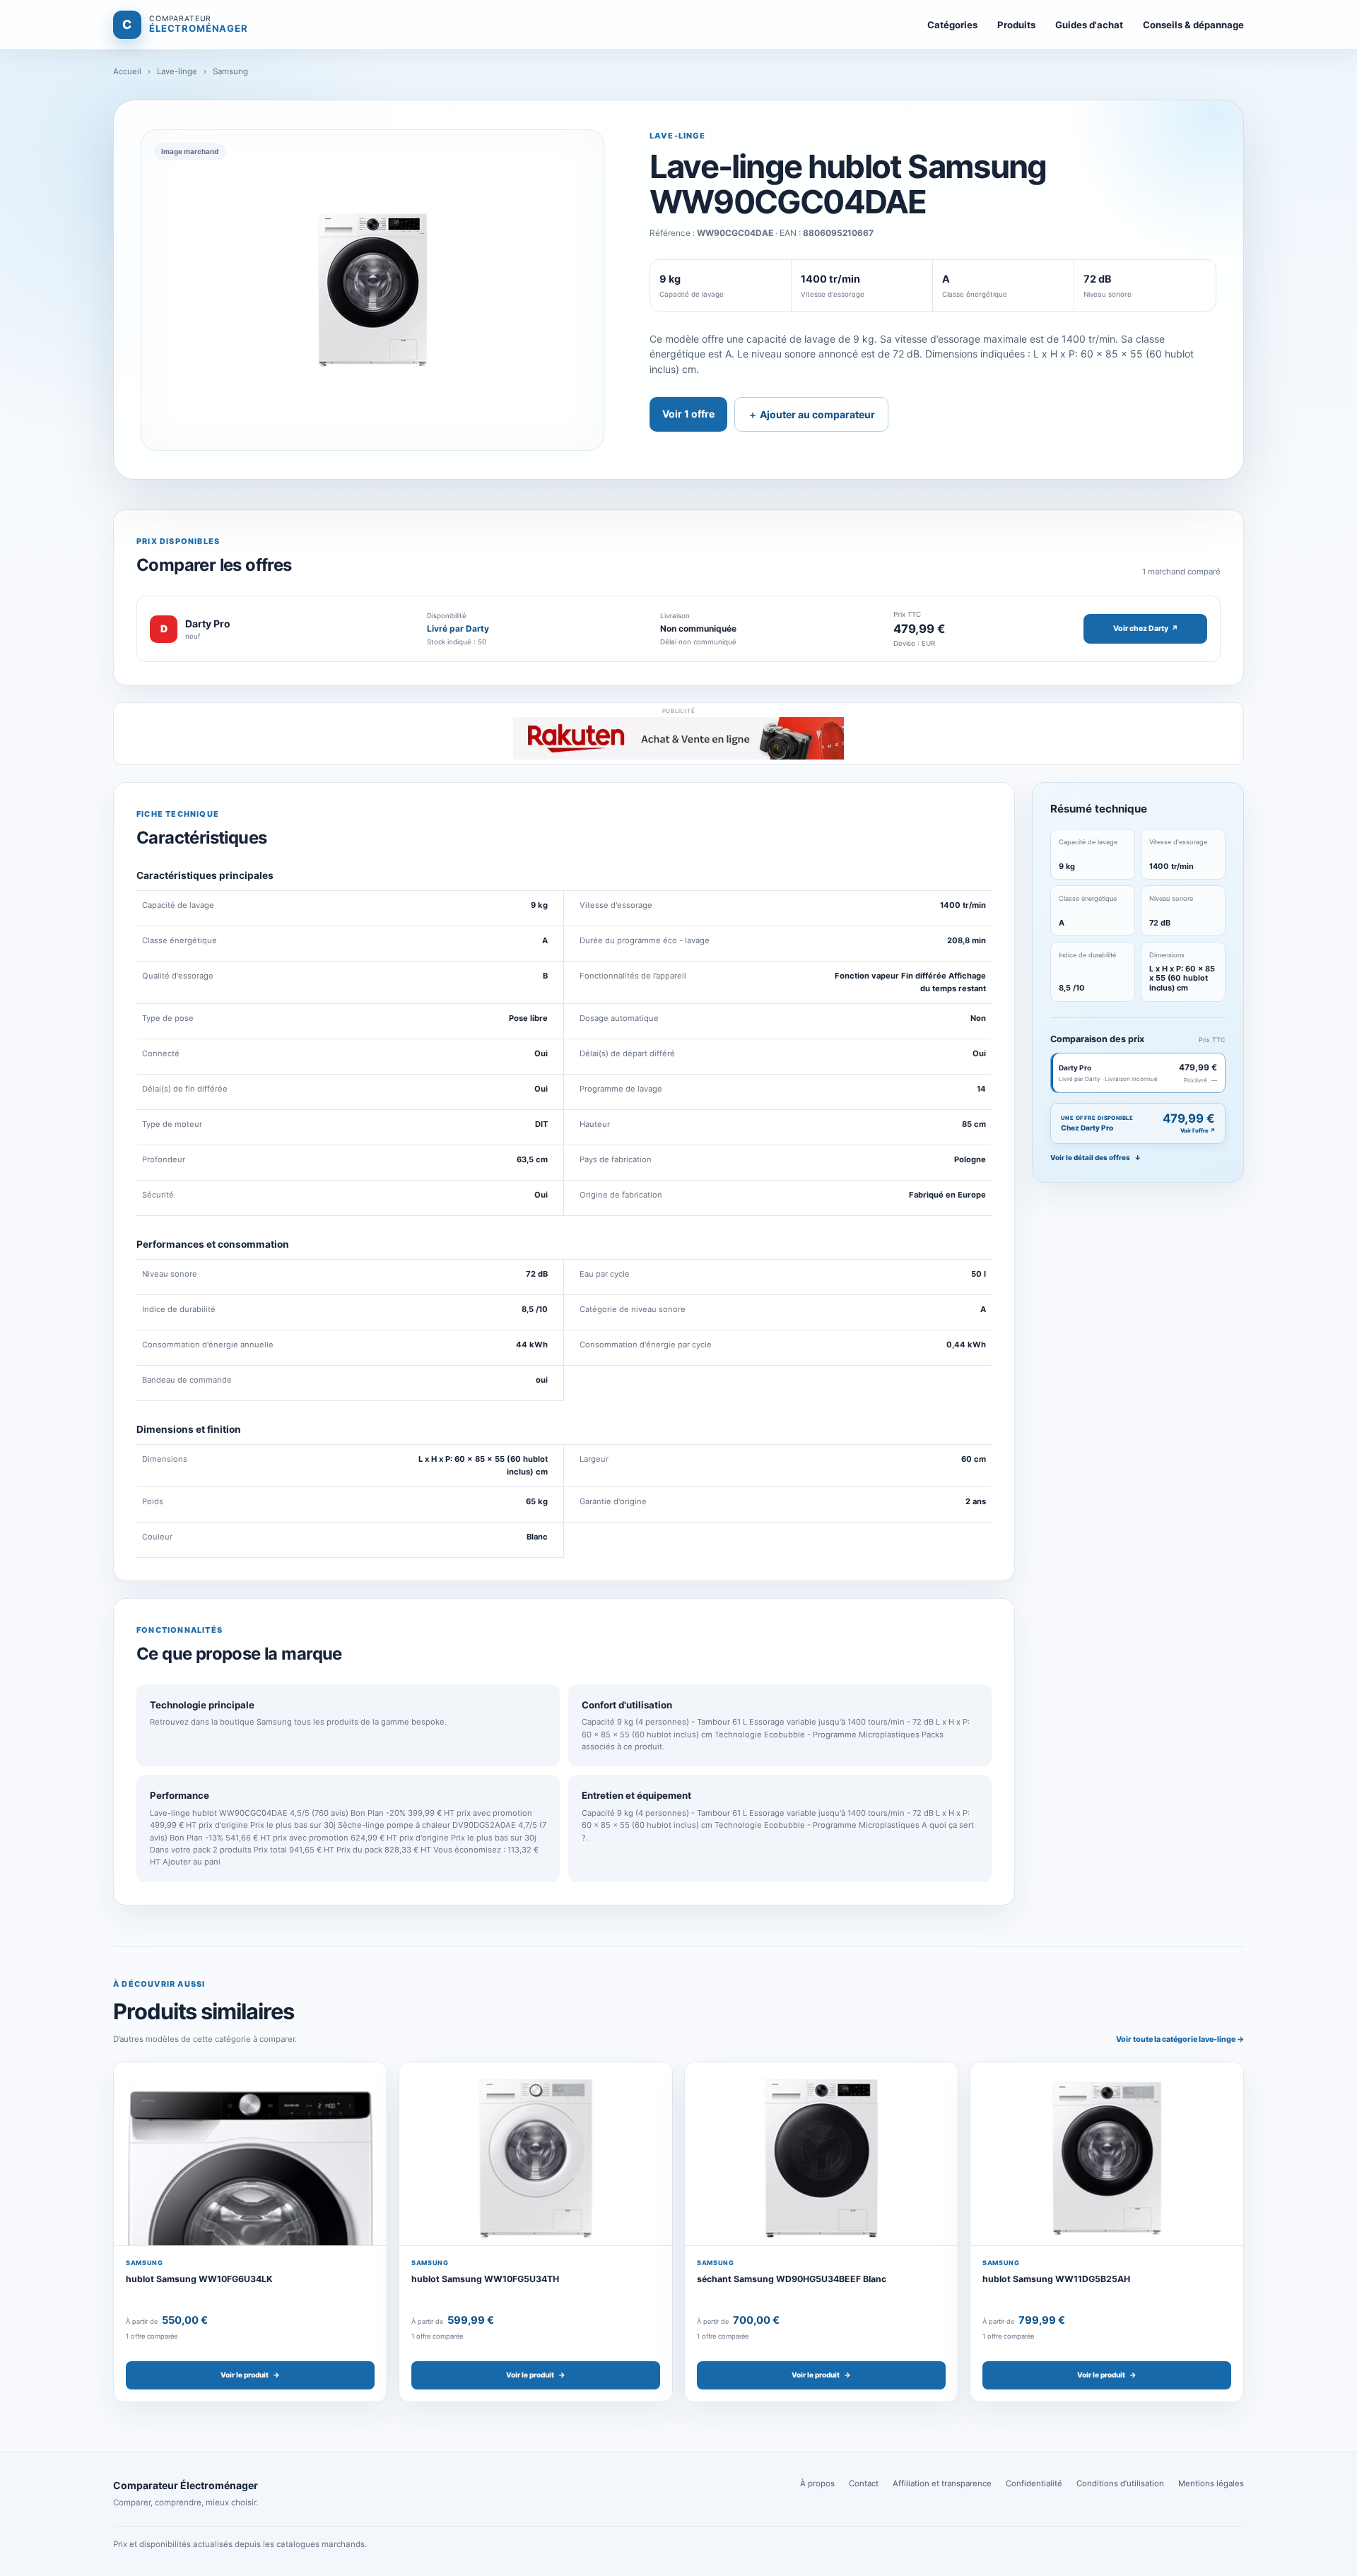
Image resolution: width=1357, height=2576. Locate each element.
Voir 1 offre (688, 414)
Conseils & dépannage (1193, 25)
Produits (1016, 25)
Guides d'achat (1089, 25)
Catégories (952, 25)
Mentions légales (1211, 2483)
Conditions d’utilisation (1120, 2483)
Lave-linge (177, 71)
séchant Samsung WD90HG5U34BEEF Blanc (792, 2279)
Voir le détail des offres (1095, 1158)
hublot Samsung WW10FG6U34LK (199, 2279)
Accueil (127, 71)
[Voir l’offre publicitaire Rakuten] (678, 738)
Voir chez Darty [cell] (1146, 628)
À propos (817, 2483)
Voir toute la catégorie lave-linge (1180, 2039)
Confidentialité (1034, 2483)
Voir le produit (250, 2375)
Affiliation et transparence (942, 2483)
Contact (864, 2483)
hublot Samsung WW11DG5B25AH (1056, 2279)
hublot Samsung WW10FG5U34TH (485, 2279)
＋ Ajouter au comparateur (811, 414)
